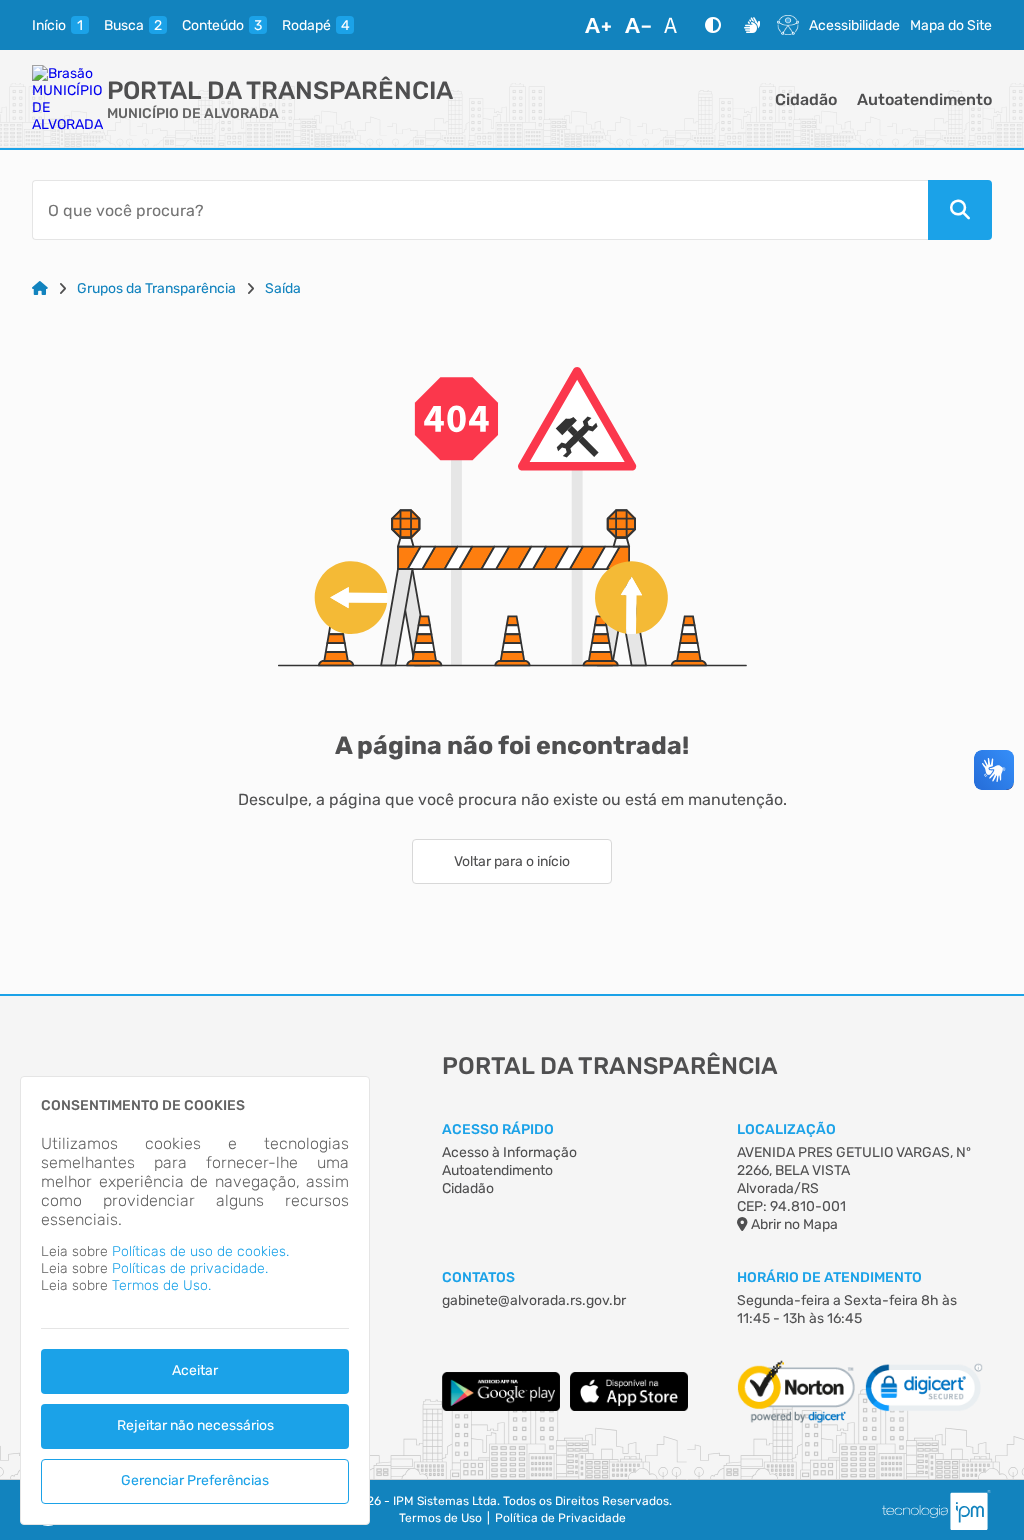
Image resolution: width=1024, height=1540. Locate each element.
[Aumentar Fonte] (598, 25)
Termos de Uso (440, 1518)
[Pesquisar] (960, 210)
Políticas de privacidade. (190, 1268)
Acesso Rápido (498, 1129)
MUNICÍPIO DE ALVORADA (193, 113)
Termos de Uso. (161, 1285)
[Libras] (752, 25)
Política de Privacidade (560, 1518)
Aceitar (195, 1370)
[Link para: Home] (40, 288)
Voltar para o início (512, 861)
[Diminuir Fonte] (638, 25)
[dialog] (195, 1300)
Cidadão (806, 99)
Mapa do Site (951, 25)
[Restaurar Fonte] (676, 25)
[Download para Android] (501, 1406)
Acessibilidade (854, 25)
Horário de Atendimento (829, 1277)
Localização (786, 1129)
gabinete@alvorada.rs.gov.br (534, 1300)
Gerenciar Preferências (195, 1480)
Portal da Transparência (280, 90)
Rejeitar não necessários (195, 1425)
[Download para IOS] (629, 1406)
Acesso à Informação (509, 1152)
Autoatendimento (924, 99)
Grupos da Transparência (156, 288)
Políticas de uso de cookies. (200, 1251)
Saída (283, 288)
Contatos (478, 1277)
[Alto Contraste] (713, 25)
